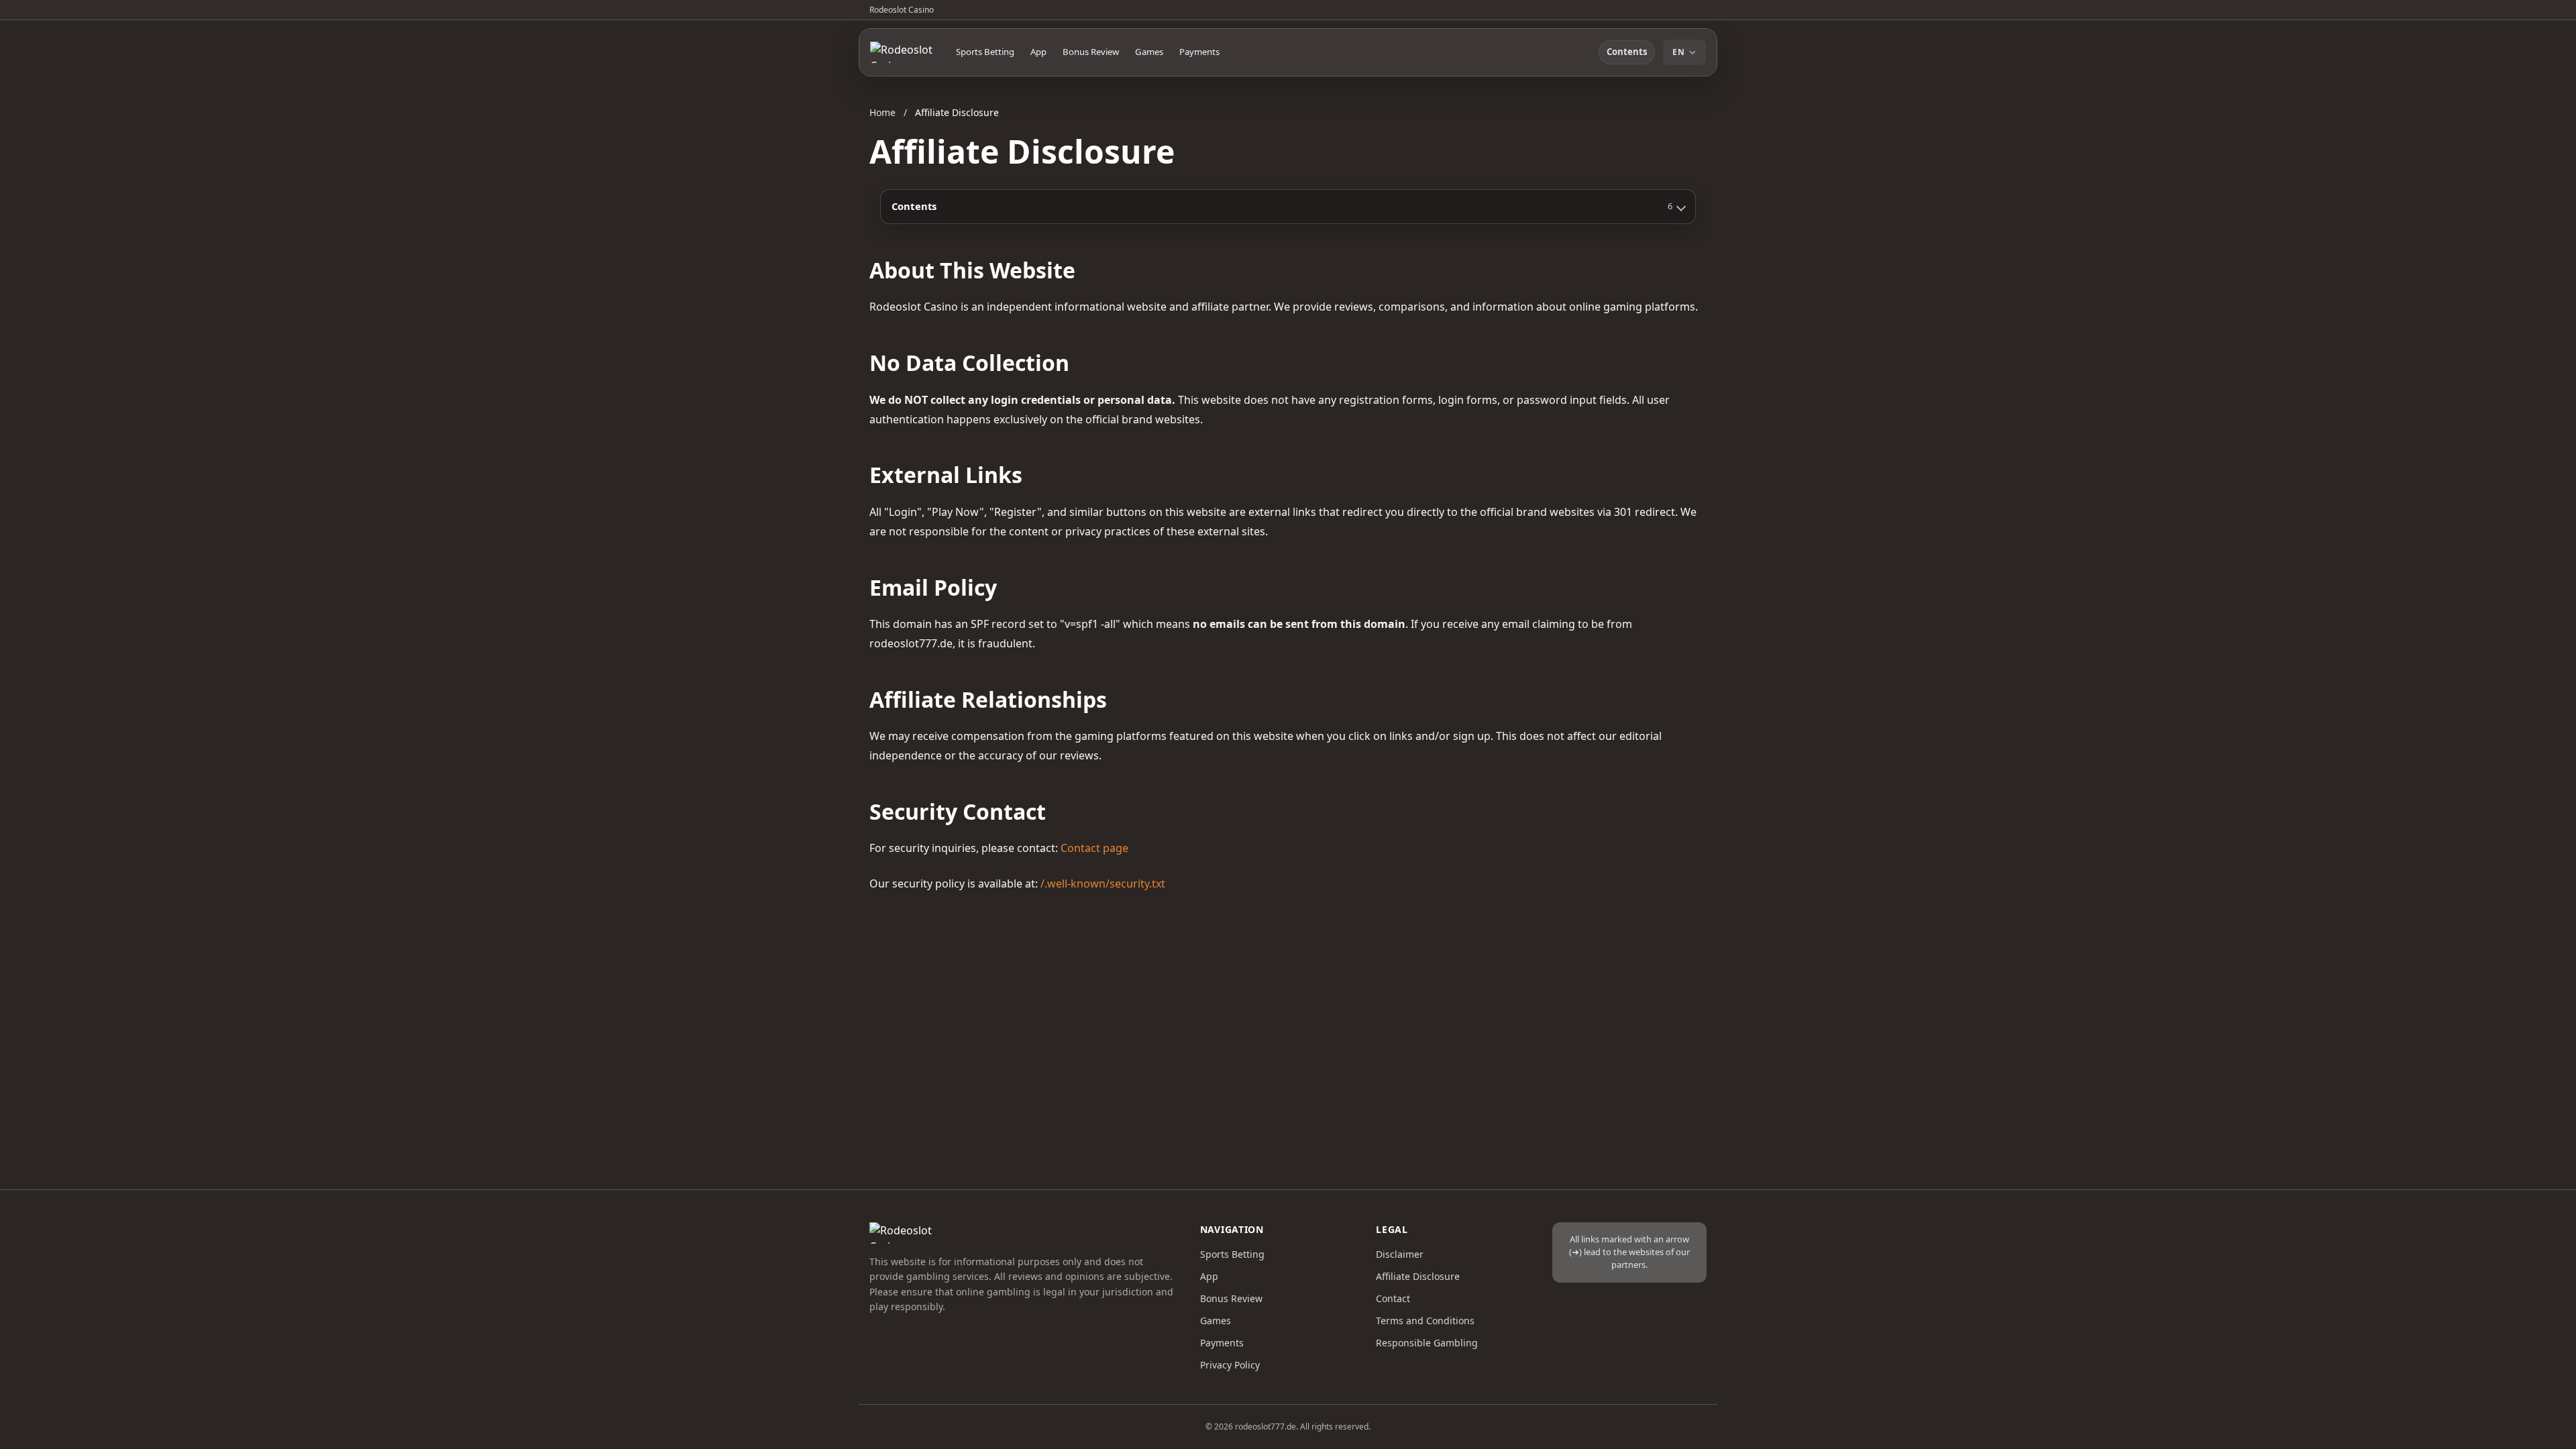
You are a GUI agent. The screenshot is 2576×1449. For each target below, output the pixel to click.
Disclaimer (1400, 1254)
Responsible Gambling (1427, 1343)
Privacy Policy (1230, 1365)
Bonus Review (1091, 52)
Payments (1199, 52)
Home (882, 112)
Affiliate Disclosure (1418, 1276)
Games (1149, 52)
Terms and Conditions (1425, 1321)
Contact (1393, 1298)
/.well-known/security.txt (1103, 883)
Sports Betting (985, 52)
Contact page (1094, 848)
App (1038, 52)
